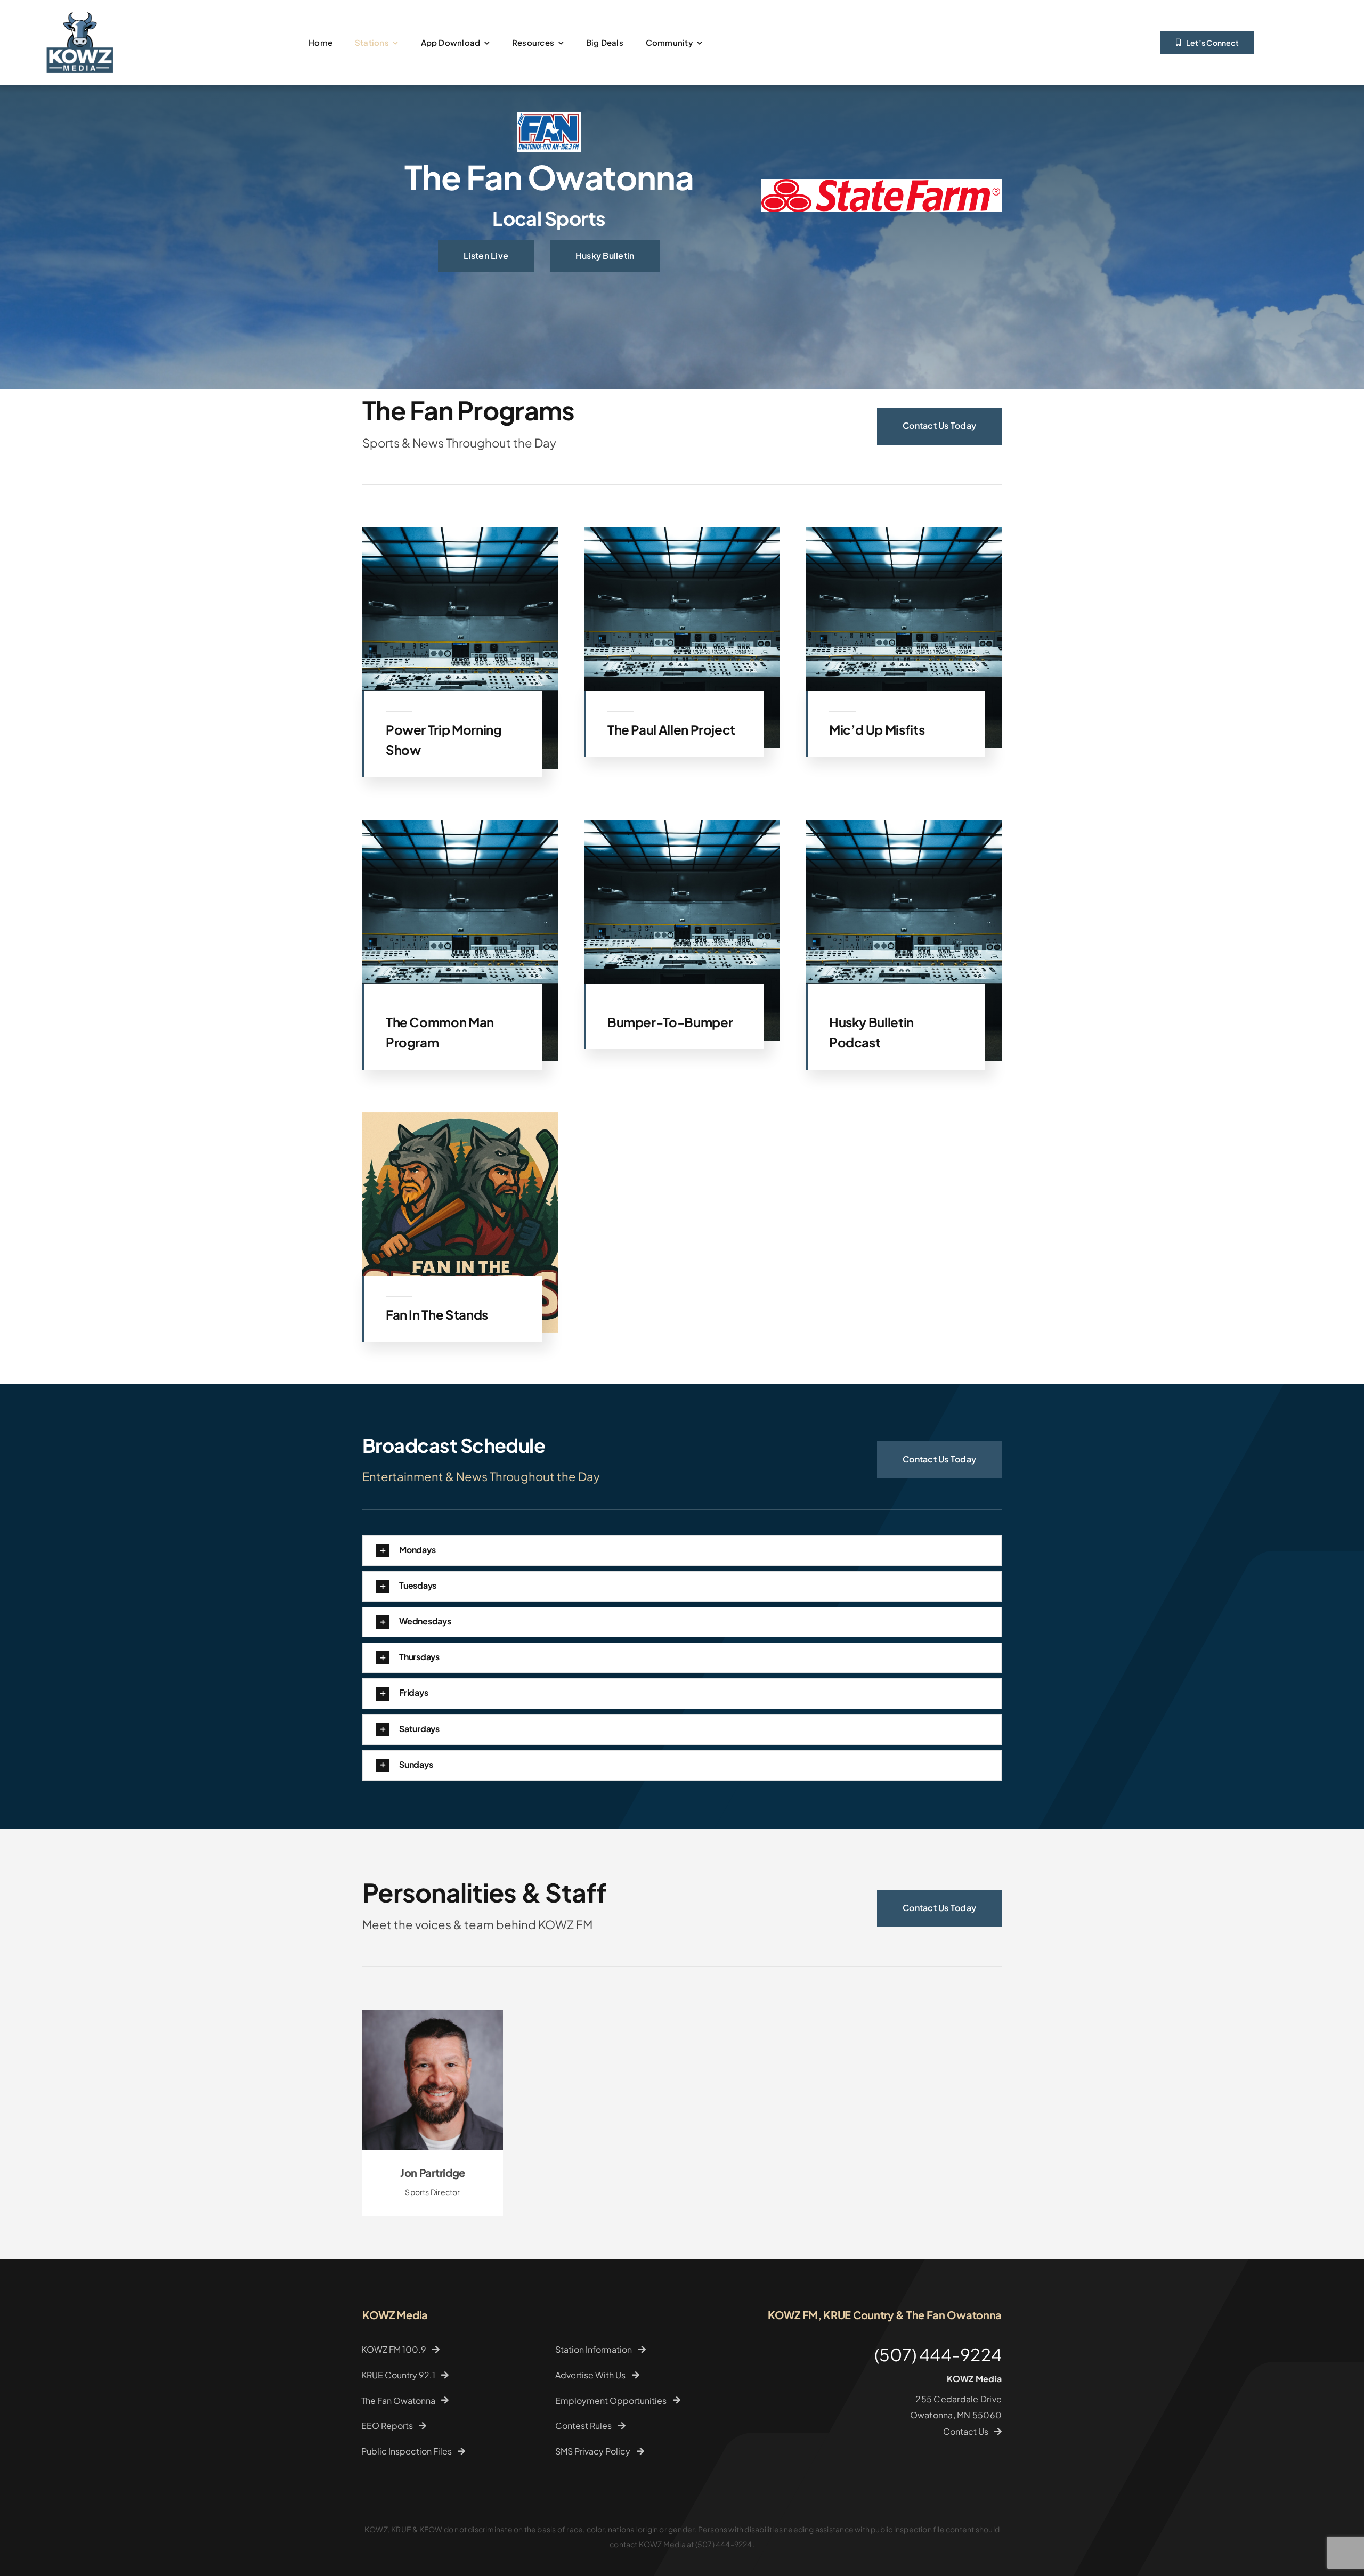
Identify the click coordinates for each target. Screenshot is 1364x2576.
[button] (682, 1632)
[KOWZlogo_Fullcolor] (80, 9)
